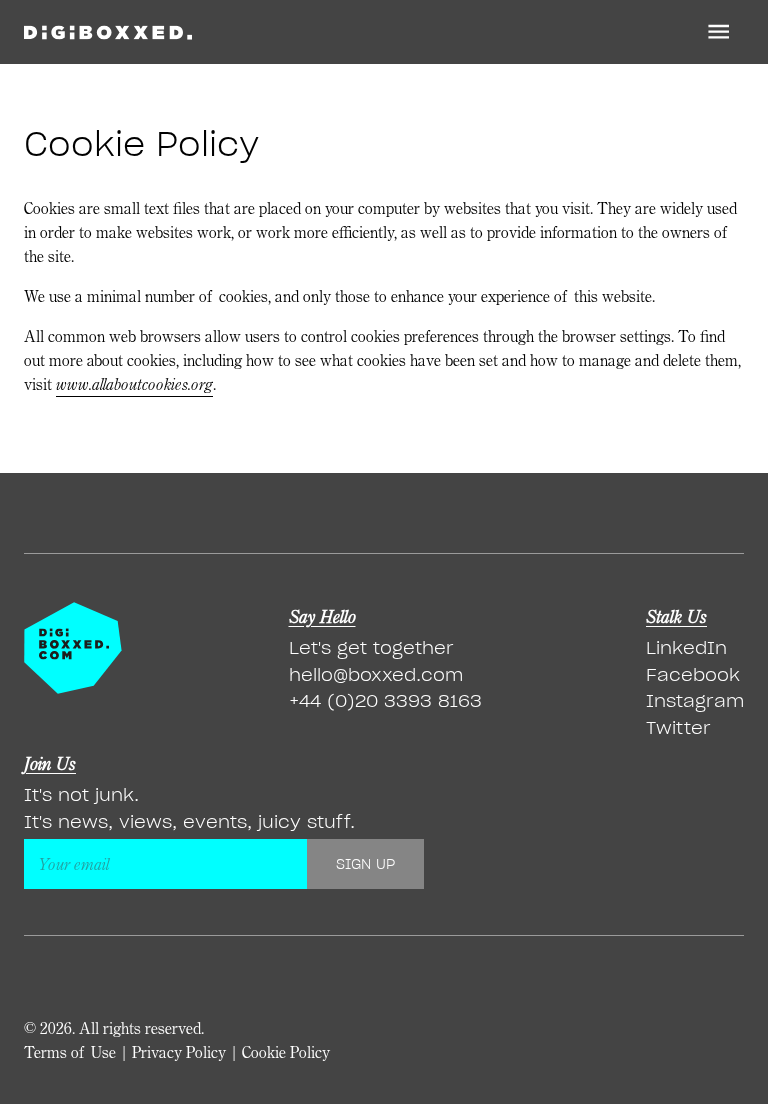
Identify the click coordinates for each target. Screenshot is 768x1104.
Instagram (695, 700)
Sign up (365, 864)
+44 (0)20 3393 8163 (385, 700)
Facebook (693, 674)
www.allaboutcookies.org (134, 384)
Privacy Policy (179, 1052)
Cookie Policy (286, 1052)
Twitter (678, 727)
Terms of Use (70, 1052)
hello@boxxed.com (376, 674)
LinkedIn (686, 647)
